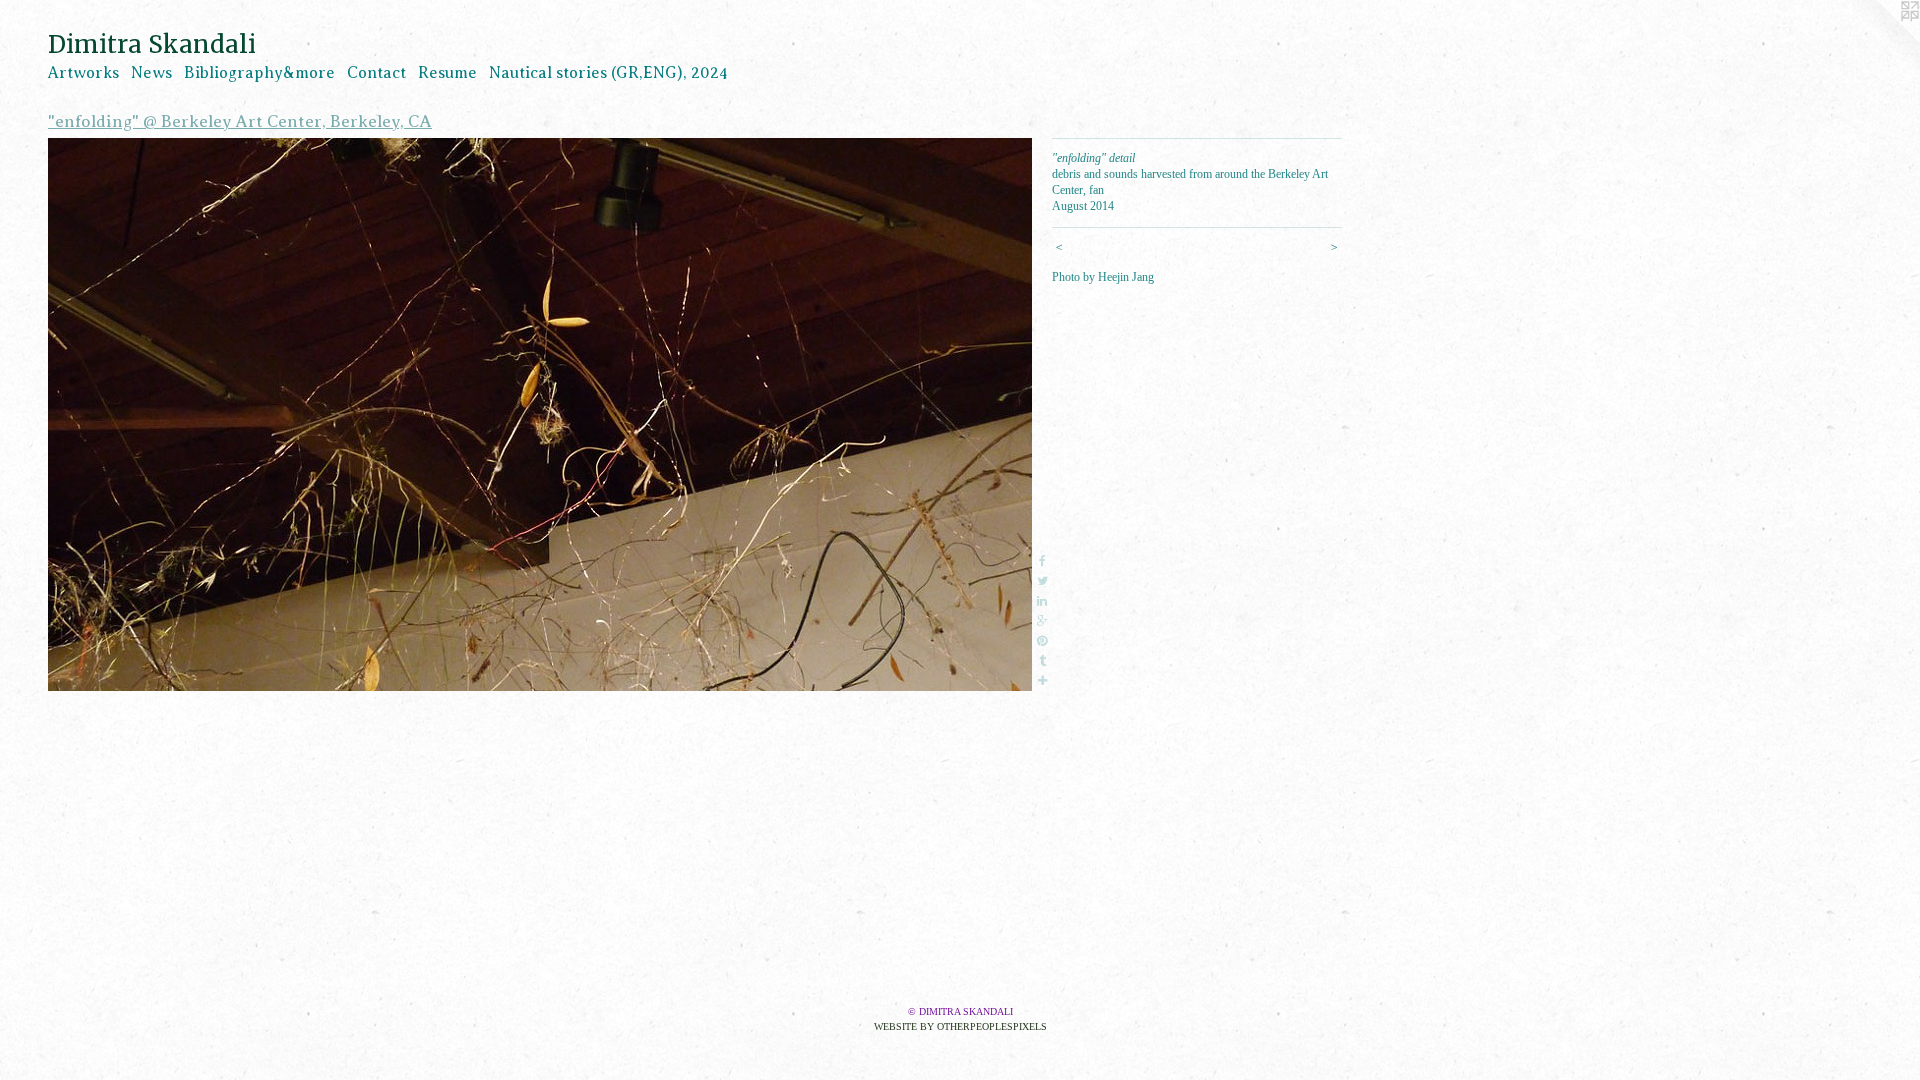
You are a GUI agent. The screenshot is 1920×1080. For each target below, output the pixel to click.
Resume (447, 73)
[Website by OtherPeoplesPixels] (1880, 40)
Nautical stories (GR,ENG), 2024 (608, 73)
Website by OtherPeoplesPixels (960, 1026)
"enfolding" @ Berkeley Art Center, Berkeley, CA (240, 121)
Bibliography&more (259, 73)
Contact (376, 73)
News (151, 73)
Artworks (83, 73)
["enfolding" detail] (540, 414)
